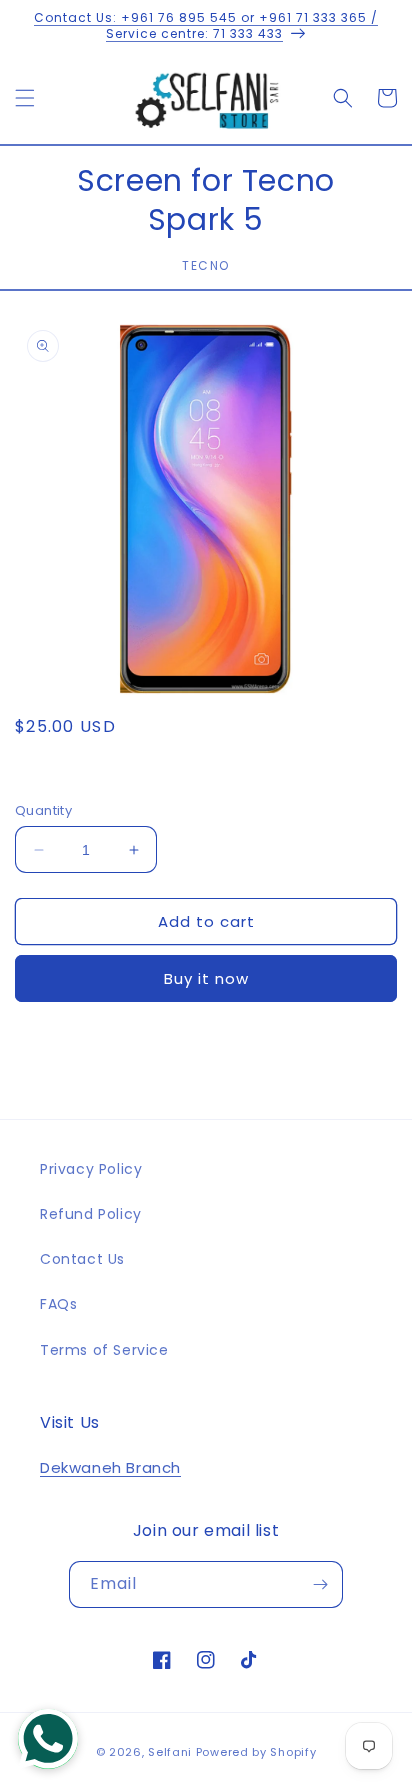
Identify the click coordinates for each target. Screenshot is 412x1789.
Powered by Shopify (256, 1752)
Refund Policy (91, 1214)
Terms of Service (104, 1350)
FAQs (58, 1304)
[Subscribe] (320, 1584)
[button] (25, 98)
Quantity (43, 810)
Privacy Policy (91, 1169)
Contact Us (82, 1259)
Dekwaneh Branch (110, 1467)
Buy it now (206, 978)
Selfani (170, 1752)
